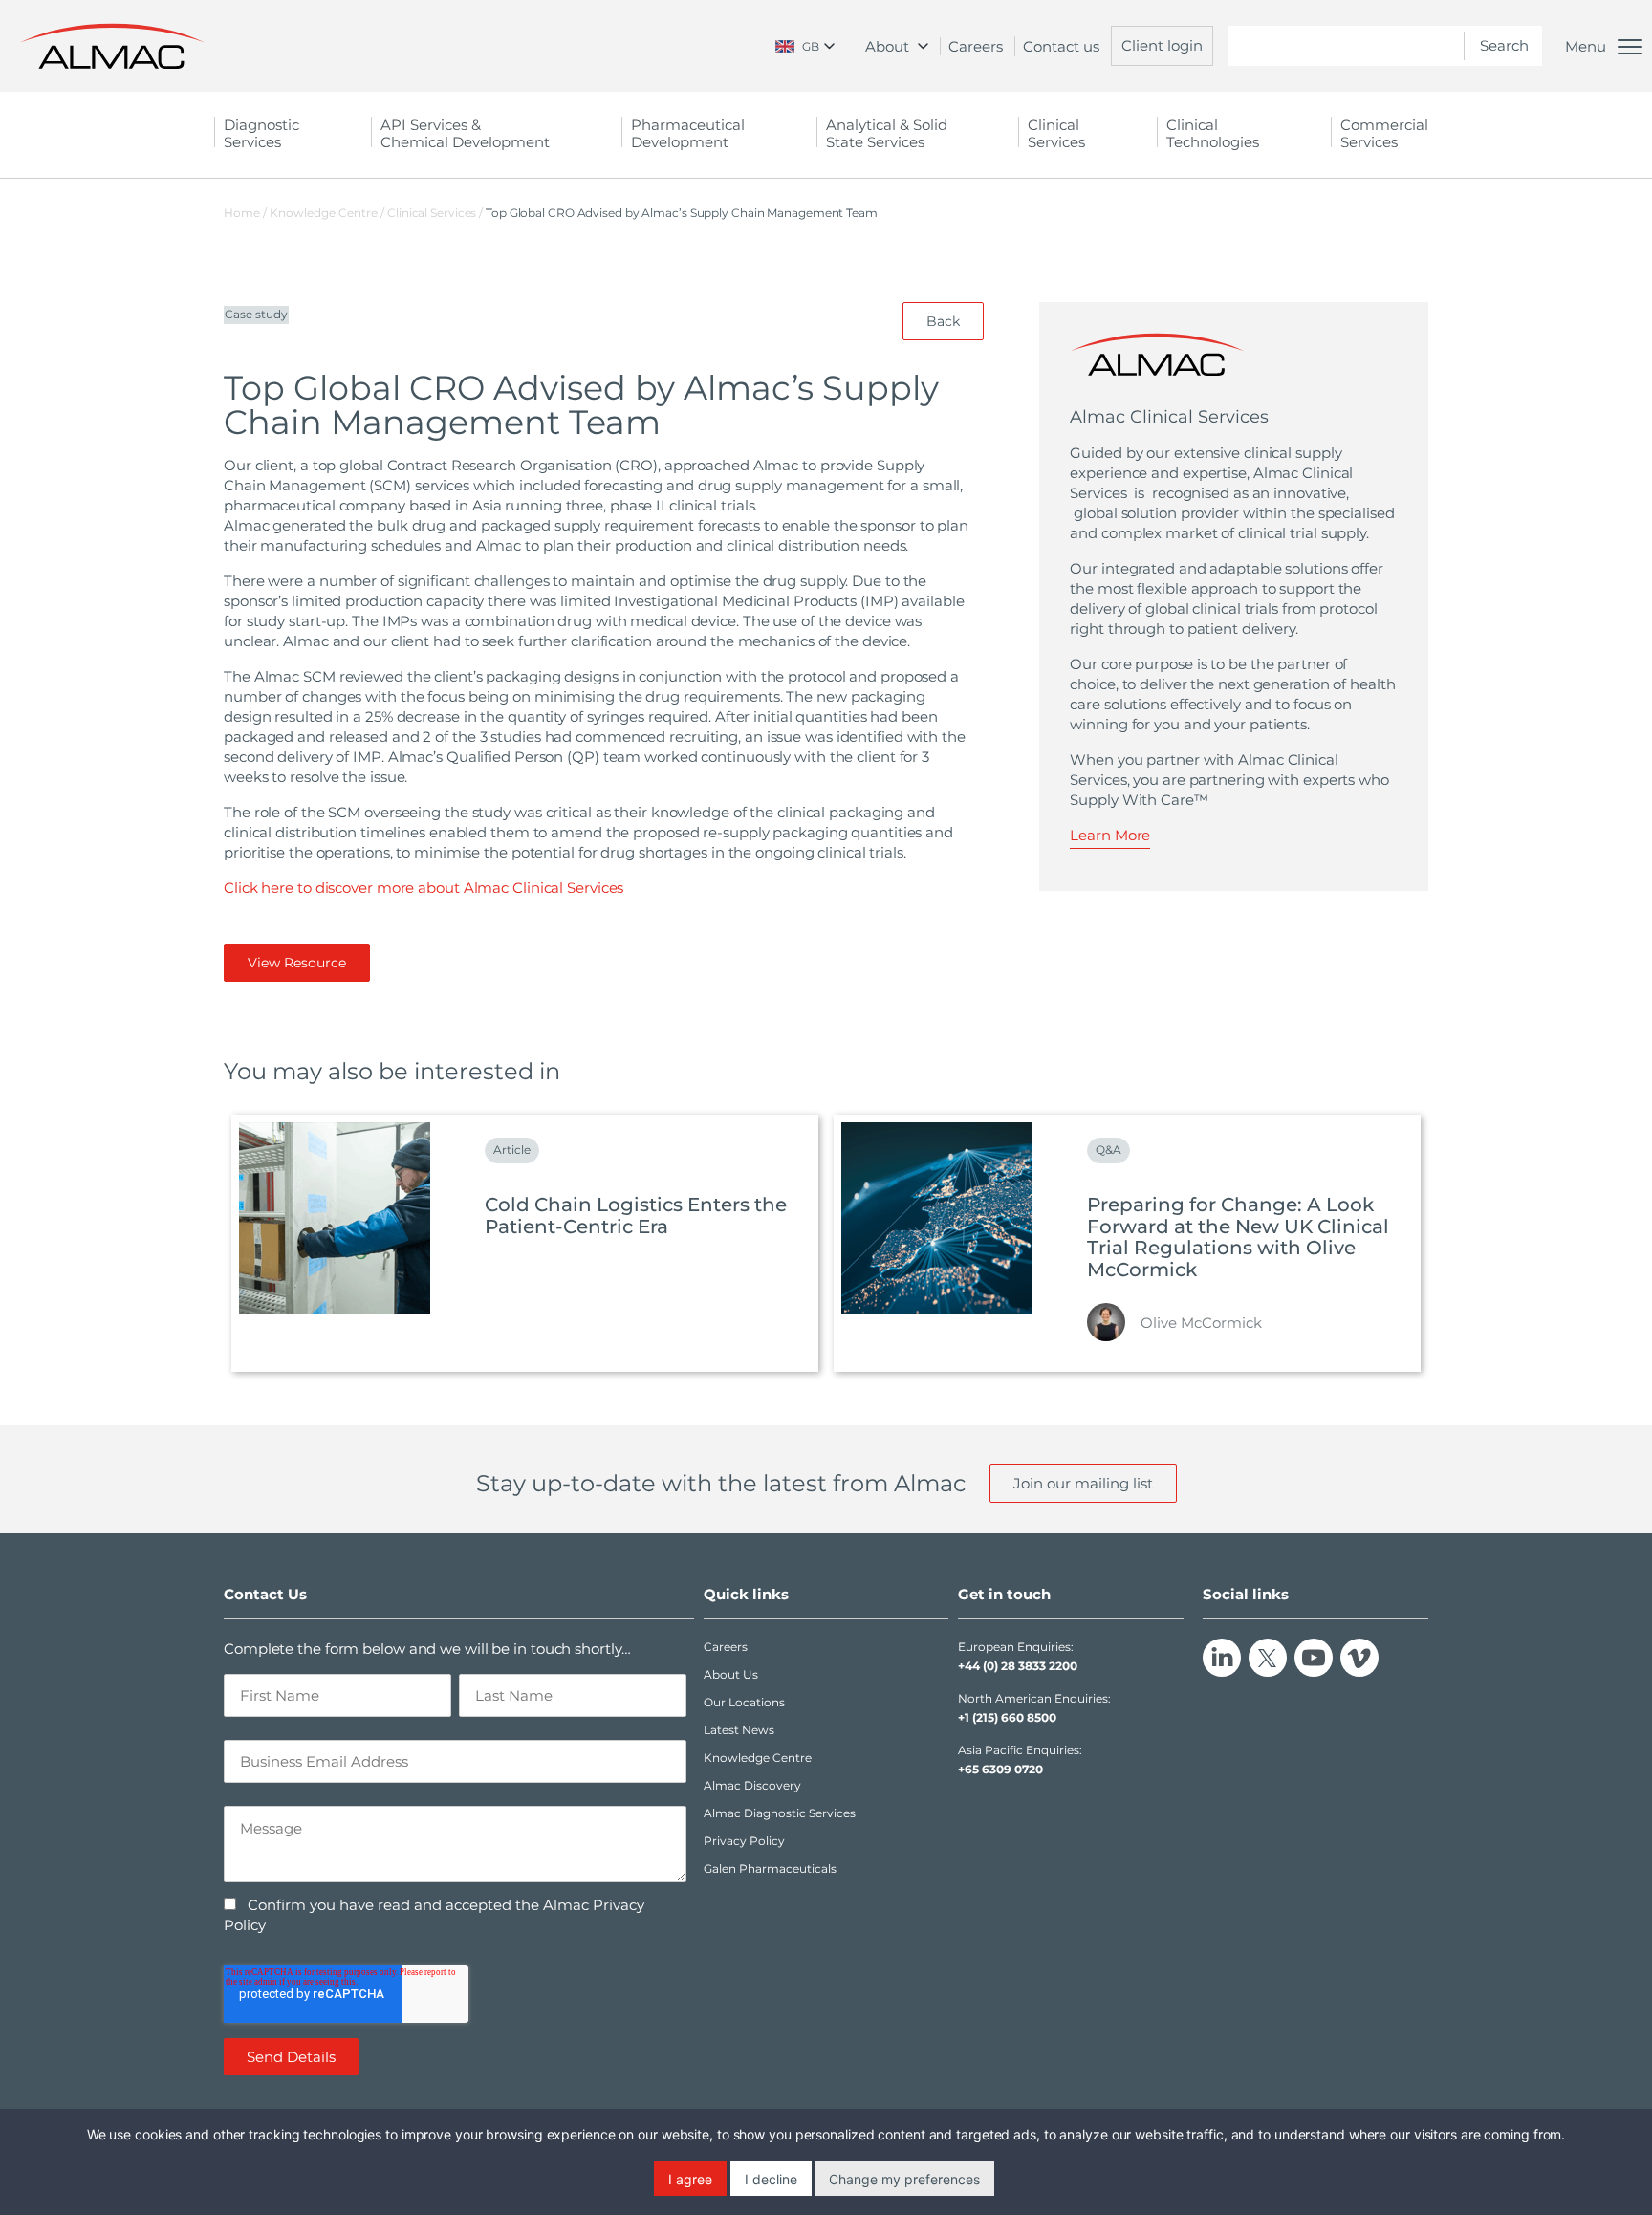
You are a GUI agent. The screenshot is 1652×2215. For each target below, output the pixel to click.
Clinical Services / (436, 213)
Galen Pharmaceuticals (770, 1868)
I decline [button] (771, 2179)
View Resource (297, 963)
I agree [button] (690, 2179)
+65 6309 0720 (1000, 1769)
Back (943, 321)
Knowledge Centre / (328, 213)
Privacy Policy (744, 1841)
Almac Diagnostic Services (780, 1813)
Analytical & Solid (887, 133)
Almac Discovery (752, 1785)
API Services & (465, 133)
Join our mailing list (1083, 1483)
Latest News (739, 1730)
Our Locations (744, 1702)
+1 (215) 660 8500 (1007, 1717)
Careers (976, 46)
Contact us (1061, 46)
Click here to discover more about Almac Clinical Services (424, 888)
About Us (731, 1674)
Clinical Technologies (1213, 133)
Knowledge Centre (758, 1758)
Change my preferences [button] (904, 2179)
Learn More (1110, 835)
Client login (1162, 45)
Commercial (1384, 133)
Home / (245, 213)
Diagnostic (261, 133)
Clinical (1056, 133)
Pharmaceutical (688, 133)
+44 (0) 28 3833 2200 (1018, 1666)
